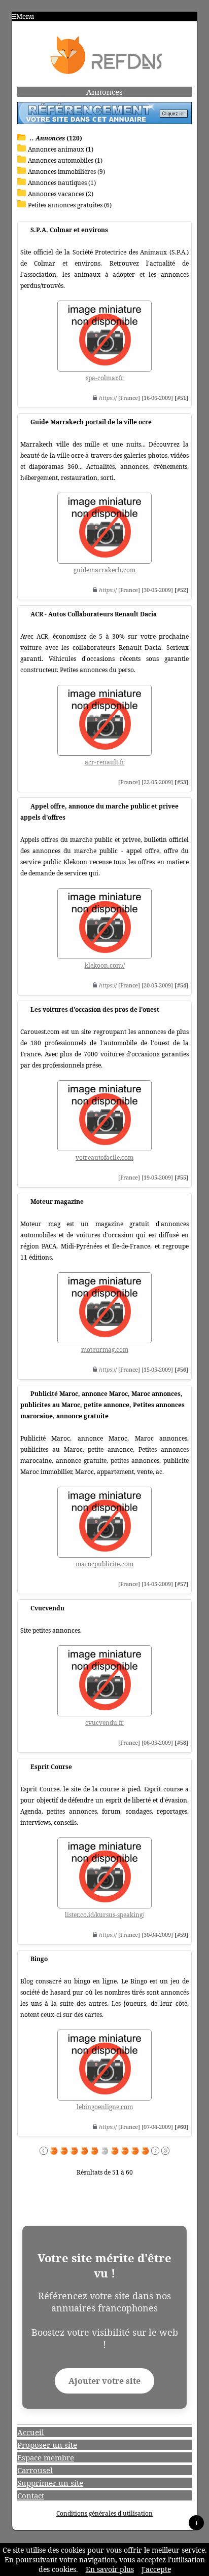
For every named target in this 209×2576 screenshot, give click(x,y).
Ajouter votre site (104, 2381)
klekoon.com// (105, 965)
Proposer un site (47, 2445)
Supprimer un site (50, 2483)
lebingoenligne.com (105, 2107)
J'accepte (156, 2569)
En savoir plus (110, 2569)
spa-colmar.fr (105, 378)
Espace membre (46, 2457)
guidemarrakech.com (104, 570)
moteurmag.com (105, 1350)
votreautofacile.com (104, 1157)
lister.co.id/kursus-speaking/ (104, 1915)
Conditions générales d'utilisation (104, 2513)
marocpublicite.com (104, 1564)
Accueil (31, 2432)
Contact (31, 2495)
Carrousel (35, 2470)
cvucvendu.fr (104, 1723)
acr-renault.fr (105, 762)
